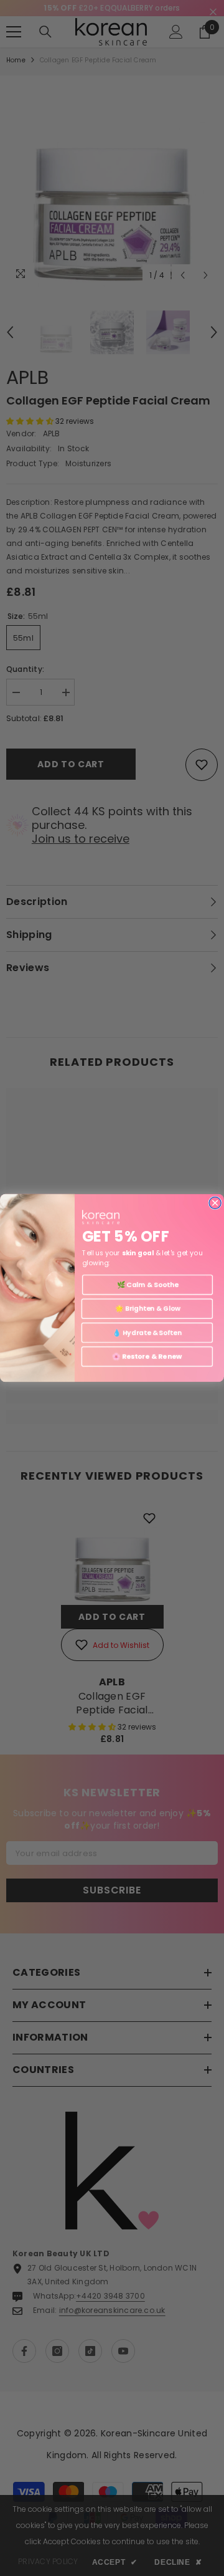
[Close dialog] (215, 1203)
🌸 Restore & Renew (147, 1357)
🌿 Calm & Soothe (148, 1285)
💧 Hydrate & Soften (147, 1332)
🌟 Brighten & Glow (147, 1309)
